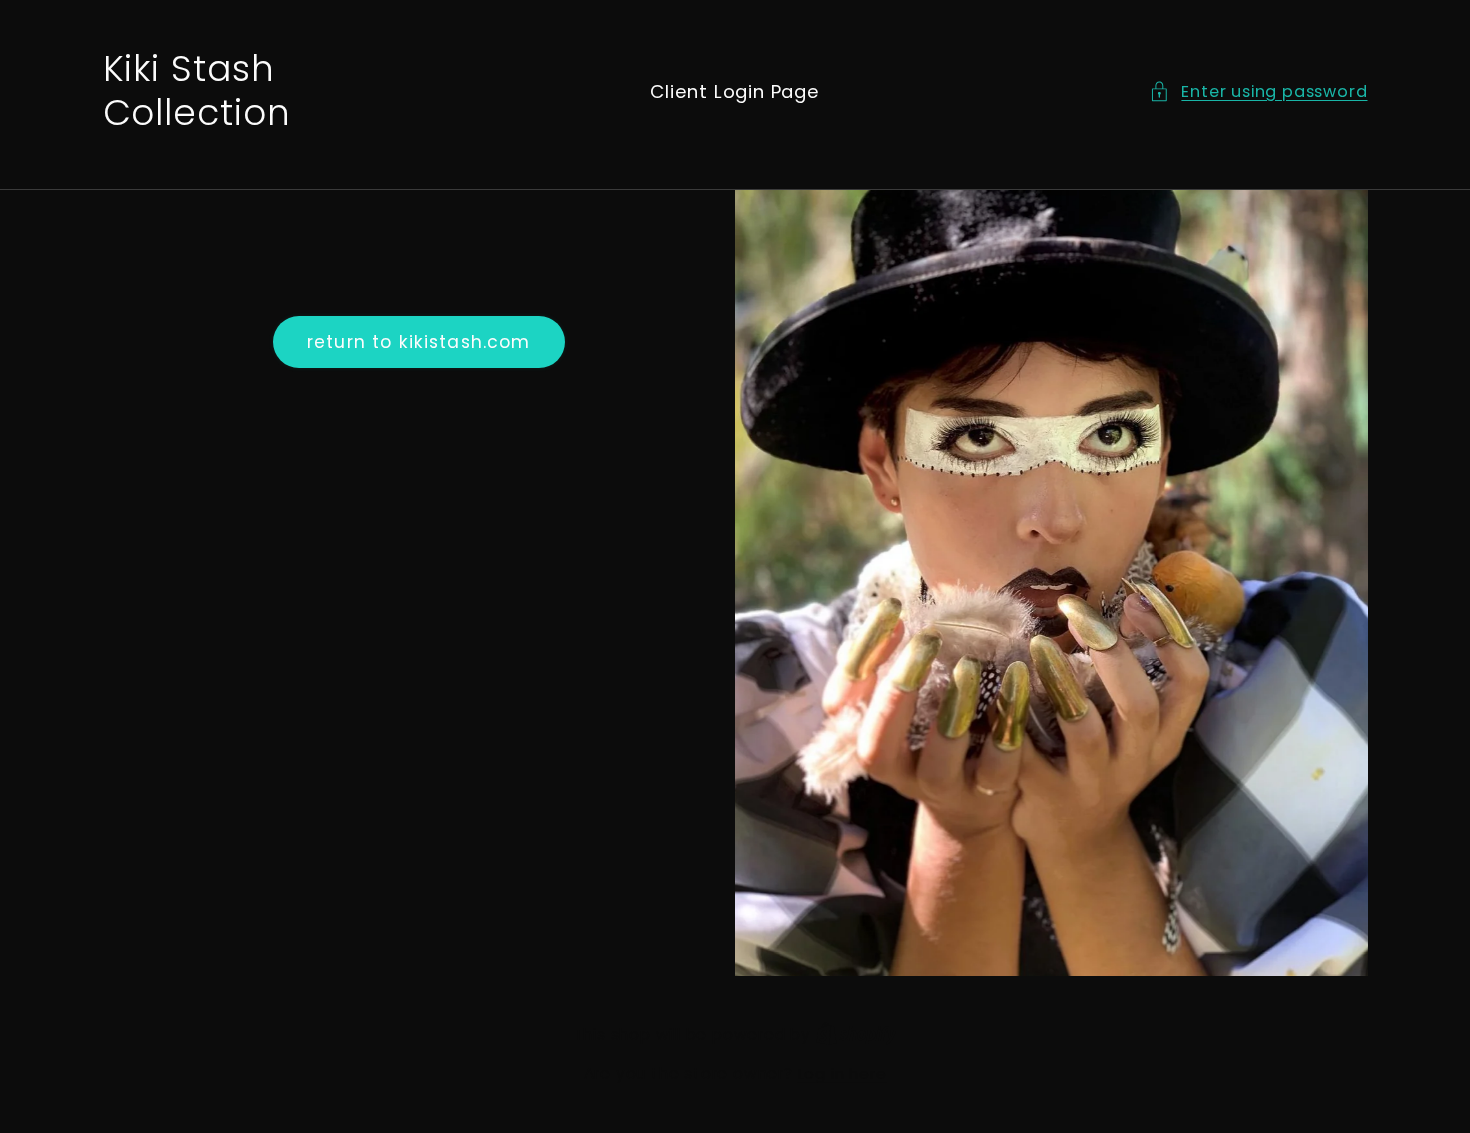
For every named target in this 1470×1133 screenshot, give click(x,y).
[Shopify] (856, 1034)
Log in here (842, 1073)
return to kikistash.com (418, 342)
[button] (1258, 91)
